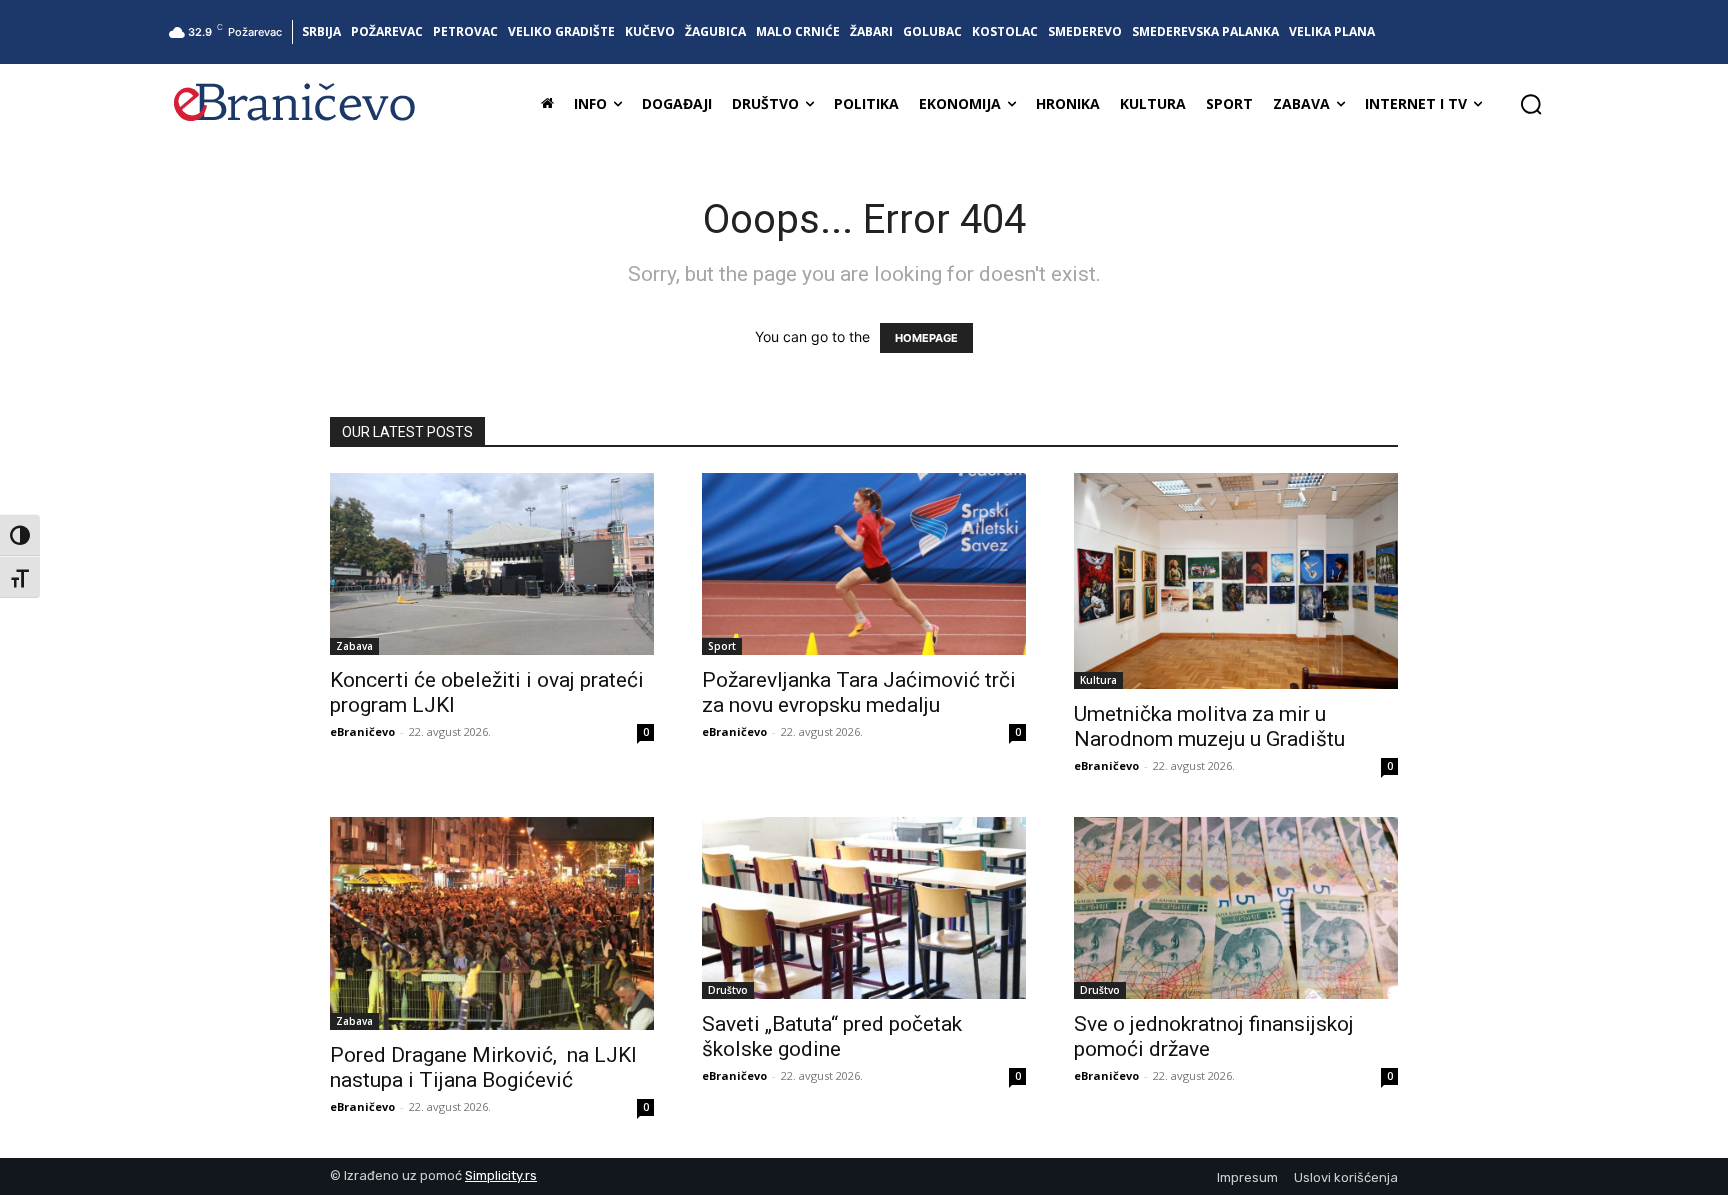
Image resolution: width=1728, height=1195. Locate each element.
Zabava (354, 646)
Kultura (1098, 680)
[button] (1531, 104)
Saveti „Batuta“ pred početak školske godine (832, 1036)
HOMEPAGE (926, 338)
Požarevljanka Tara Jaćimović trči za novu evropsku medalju (859, 692)
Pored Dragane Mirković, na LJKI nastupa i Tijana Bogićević (483, 1067)
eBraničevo (362, 731)
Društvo (728, 990)
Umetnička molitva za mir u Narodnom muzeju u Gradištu (1214, 726)
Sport (722, 646)
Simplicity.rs (501, 1175)
